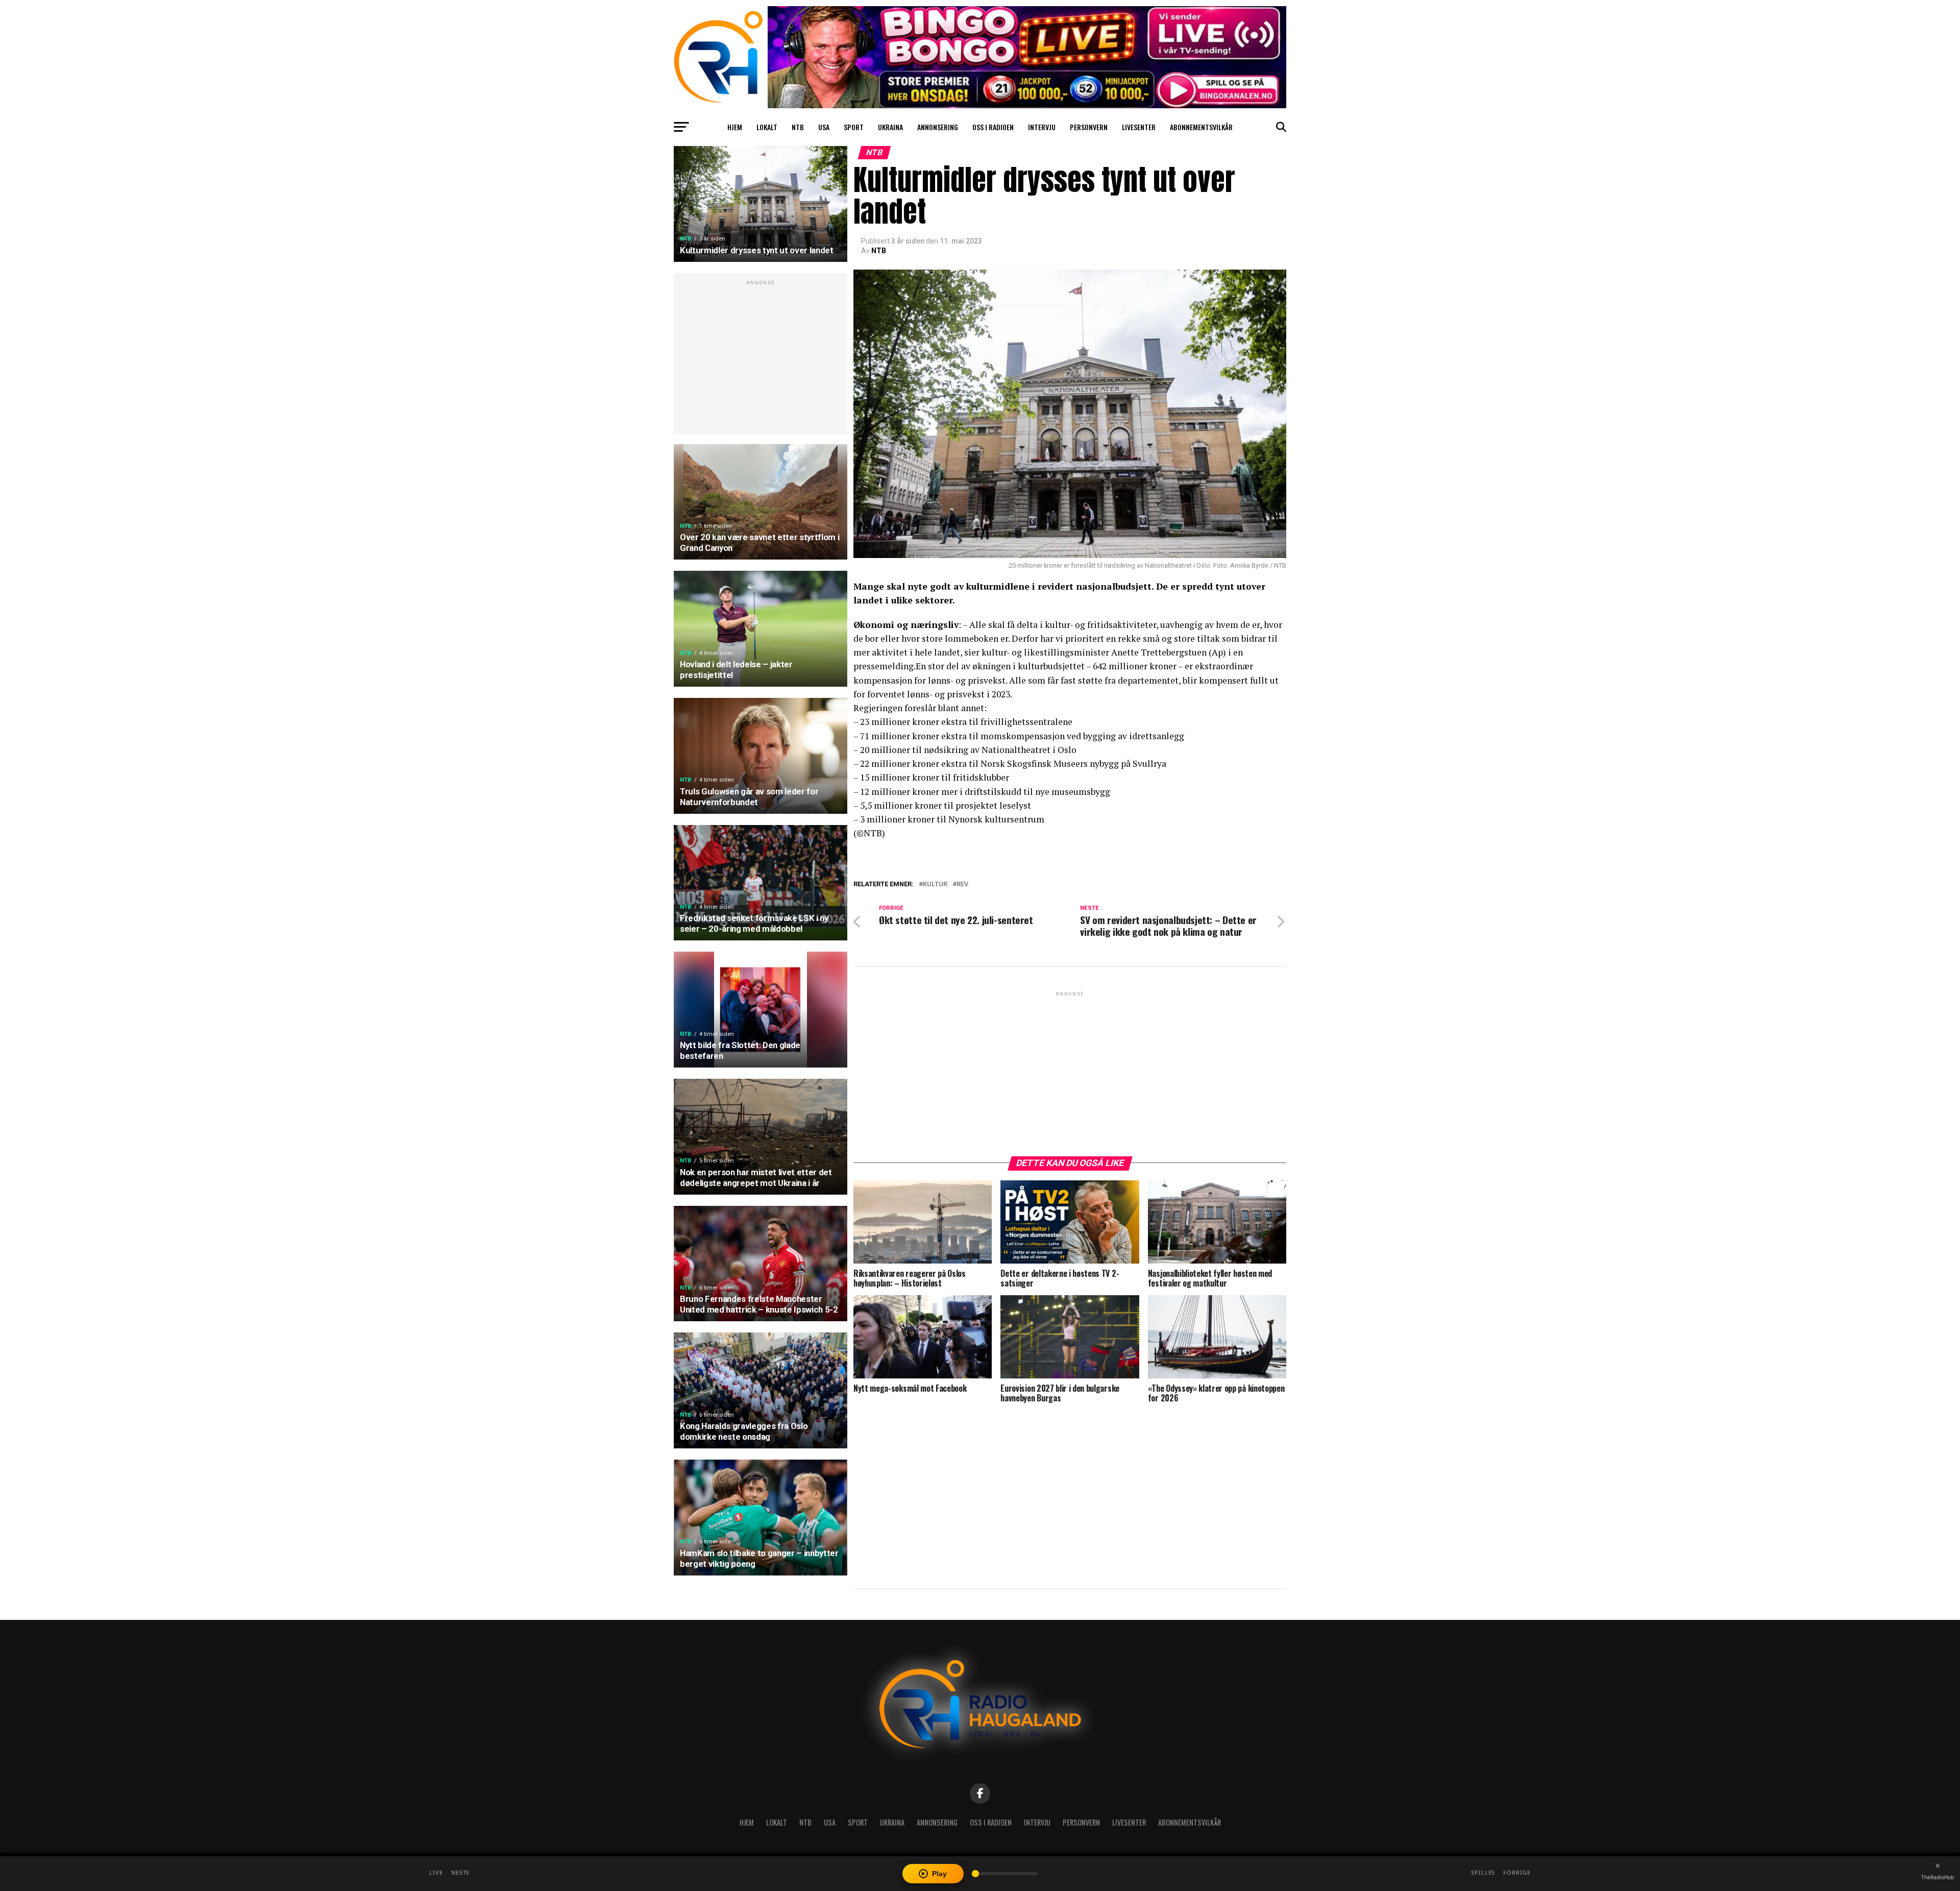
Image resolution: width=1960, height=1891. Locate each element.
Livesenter (1139, 127)
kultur (935, 884)
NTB (798, 127)
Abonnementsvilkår (1201, 127)
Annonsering (938, 127)
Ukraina (890, 127)
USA (824, 127)
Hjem (735, 127)
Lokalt (767, 127)
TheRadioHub (1938, 1877)
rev (962, 884)
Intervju (1042, 127)
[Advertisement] (761, 359)
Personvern (1089, 127)
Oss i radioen (993, 127)
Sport (854, 127)
